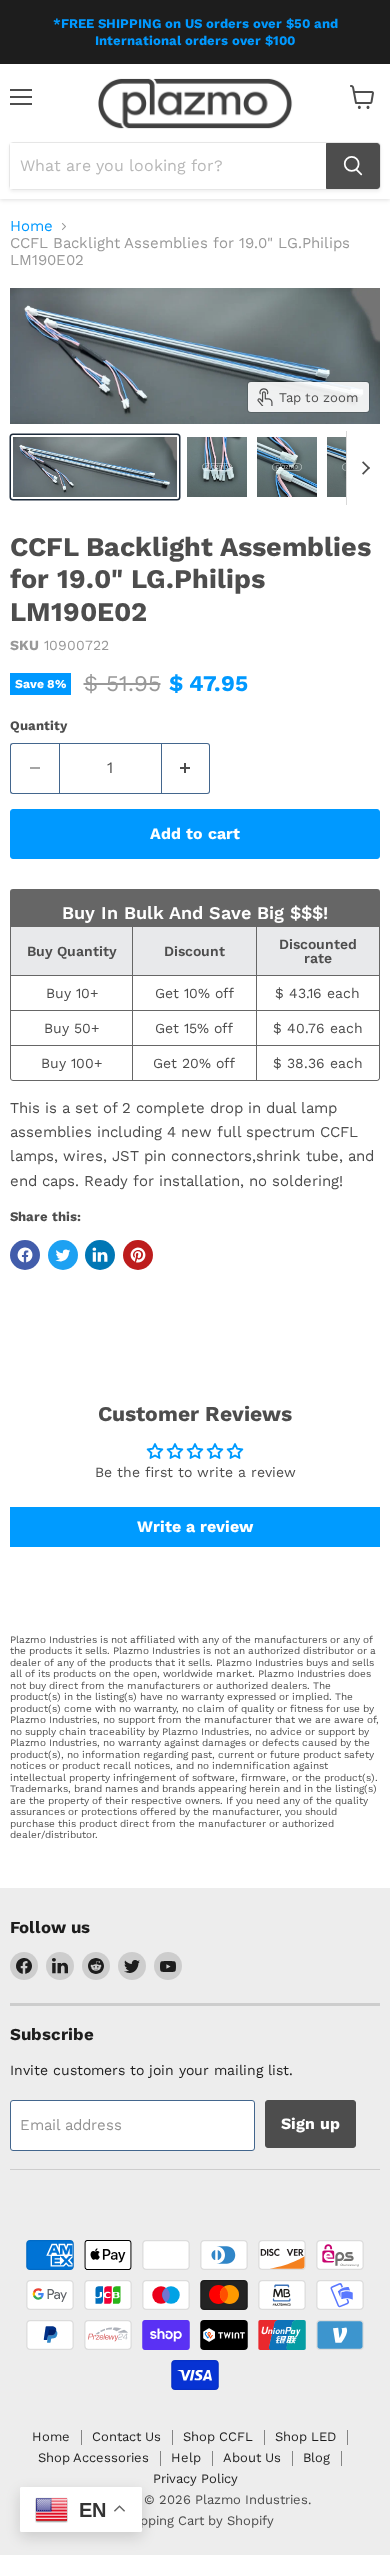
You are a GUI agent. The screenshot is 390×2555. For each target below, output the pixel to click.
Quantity (38, 725)
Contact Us (126, 2436)
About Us (252, 2457)
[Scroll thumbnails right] (362, 468)
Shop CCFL (218, 2436)
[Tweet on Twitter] (63, 1255)
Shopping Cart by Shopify (195, 2520)
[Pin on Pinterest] (138, 1255)
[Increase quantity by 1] (186, 768)
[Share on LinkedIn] (100, 1255)
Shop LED (305, 2436)
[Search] (353, 166)
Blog (316, 2457)
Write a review (195, 1526)
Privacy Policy (195, 2478)
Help (186, 2457)
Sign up (310, 2123)
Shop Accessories (93, 2457)
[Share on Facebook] (25, 1255)
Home (31, 226)
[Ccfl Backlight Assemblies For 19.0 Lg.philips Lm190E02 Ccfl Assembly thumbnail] (95, 467)
